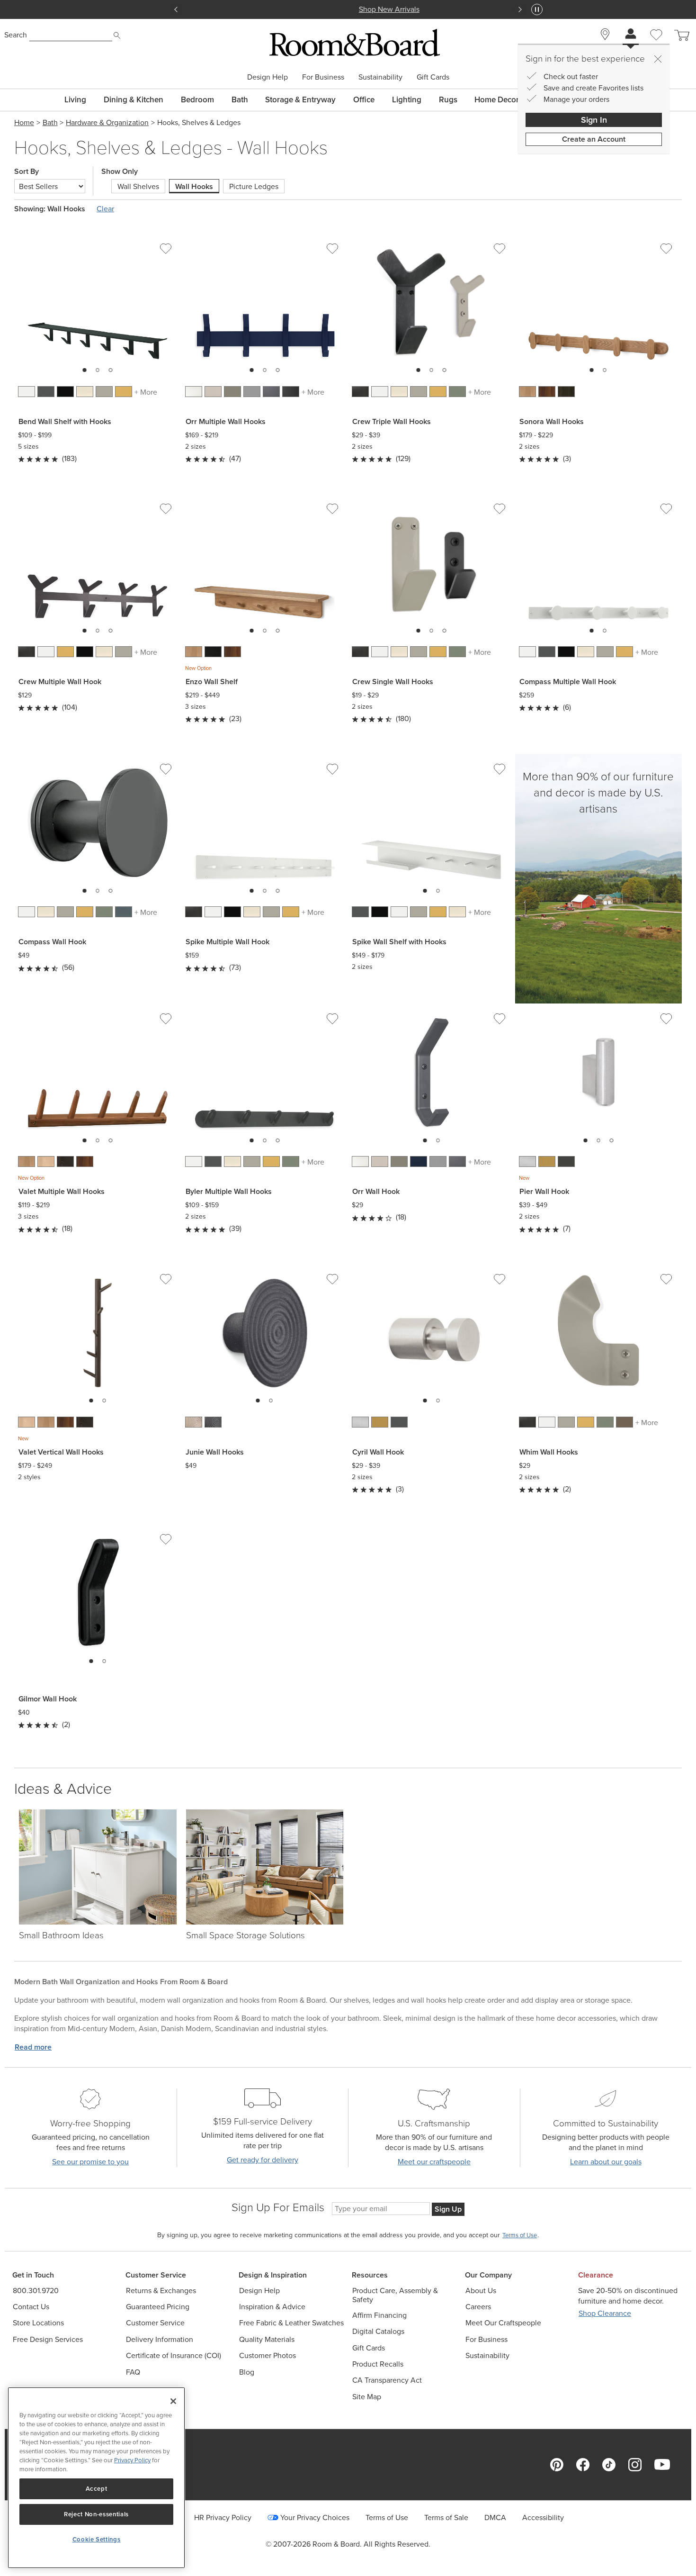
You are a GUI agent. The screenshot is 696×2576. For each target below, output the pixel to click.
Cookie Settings (97, 2539)
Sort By (27, 172)
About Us (481, 2291)
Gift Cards (433, 77)
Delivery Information (160, 2339)
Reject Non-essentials (96, 2514)
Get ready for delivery (263, 2160)
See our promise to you (90, 2162)
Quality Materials (267, 2339)
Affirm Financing (379, 2315)
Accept (97, 2489)
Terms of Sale (446, 2517)
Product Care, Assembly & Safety (395, 2295)
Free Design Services (48, 2339)
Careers (478, 2307)
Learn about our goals (606, 2162)
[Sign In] (631, 35)
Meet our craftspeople (434, 2162)
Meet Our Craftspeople (503, 2323)
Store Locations (38, 2323)
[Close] (658, 59)
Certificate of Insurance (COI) (174, 2355)
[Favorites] (656, 45)
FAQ (133, 2372)
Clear (105, 209)
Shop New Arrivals (348, 9)
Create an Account (594, 139)
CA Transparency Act (387, 2380)
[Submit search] (117, 36)
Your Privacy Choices (315, 2517)
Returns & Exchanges (161, 2291)
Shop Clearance (605, 2313)
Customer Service (155, 2323)
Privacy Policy (132, 2460)
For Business (323, 77)
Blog (247, 2372)
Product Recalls (378, 2364)
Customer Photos (268, 2355)
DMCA (495, 2517)
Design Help (268, 77)
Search (16, 35)
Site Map (367, 2397)
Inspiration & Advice (272, 2307)
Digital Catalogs (378, 2331)
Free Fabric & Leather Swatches (291, 2323)
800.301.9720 (36, 2291)
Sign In (594, 120)
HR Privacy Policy (223, 2517)
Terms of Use (387, 2517)
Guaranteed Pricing (158, 2307)
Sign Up (448, 2209)
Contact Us (31, 2307)
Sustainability (380, 77)
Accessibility (543, 2517)
